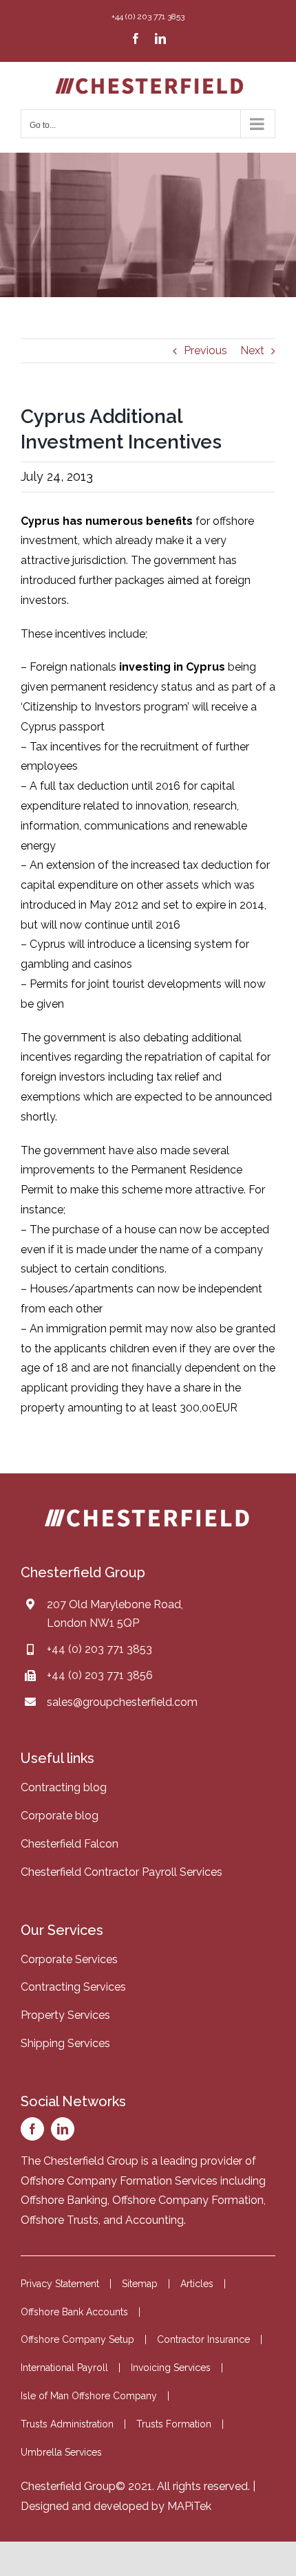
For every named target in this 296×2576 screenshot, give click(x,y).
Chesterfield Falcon (70, 1844)
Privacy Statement (60, 2284)
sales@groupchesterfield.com (122, 1702)
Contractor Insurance (203, 2339)
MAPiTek (189, 2506)
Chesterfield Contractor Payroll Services (121, 1872)
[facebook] (32, 2129)
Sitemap (140, 2284)
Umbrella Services (61, 2452)
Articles (197, 2284)
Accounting (155, 2220)
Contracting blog (64, 1787)
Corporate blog (60, 1816)
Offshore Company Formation (188, 2200)
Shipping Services (65, 2043)
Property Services (65, 2015)
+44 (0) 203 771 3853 (99, 1649)
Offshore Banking (64, 2200)
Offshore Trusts (60, 2220)
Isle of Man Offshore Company (89, 2396)
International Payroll (64, 2368)
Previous (205, 350)
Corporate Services (69, 1959)
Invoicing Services (171, 2368)
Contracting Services (73, 1987)
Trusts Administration (67, 2424)
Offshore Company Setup (77, 2339)
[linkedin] (63, 2129)
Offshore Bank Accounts (74, 2312)
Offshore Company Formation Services (119, 2181)
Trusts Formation (174, 2424)
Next (252, 350)
